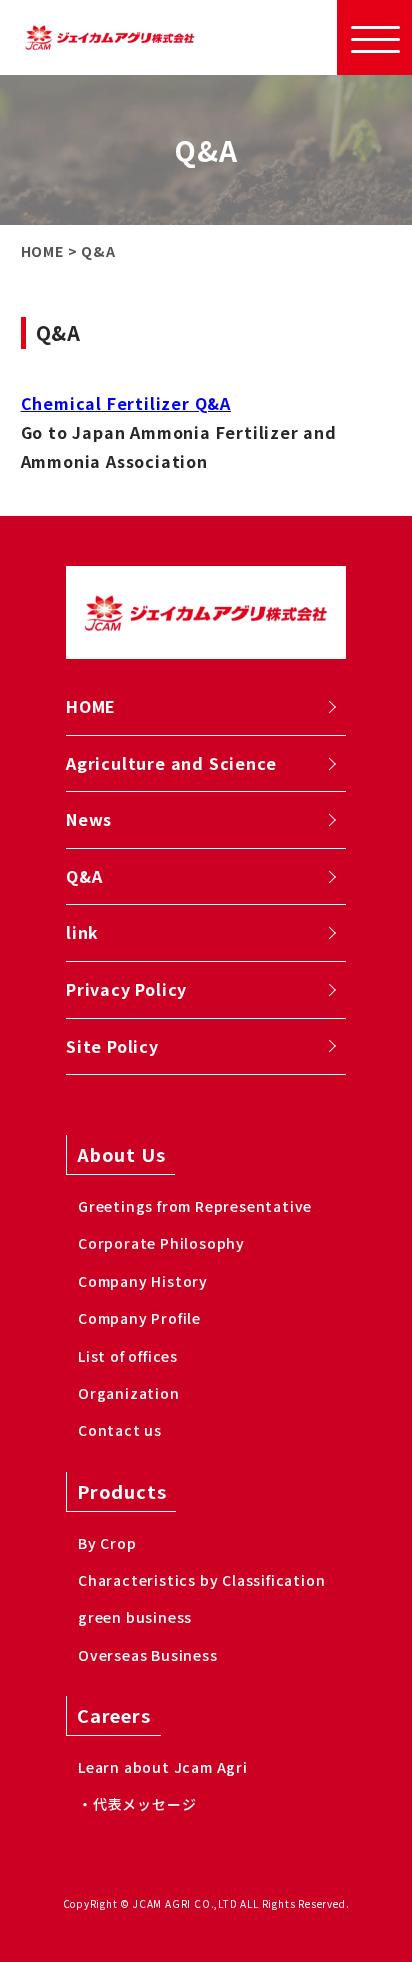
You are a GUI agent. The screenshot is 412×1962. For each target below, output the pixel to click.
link (82, 932)
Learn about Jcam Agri (163, 1767)
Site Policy (112, 1046)
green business (135, 1617)
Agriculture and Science (171, 763)
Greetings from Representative (195, 1206)
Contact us (120, 1430)
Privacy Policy (126, 989)
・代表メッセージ (137, 1804)
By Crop (107, 1543)
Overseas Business (148, 1655)
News (89, 819)
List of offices (128, 1356)
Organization (129, 1393)
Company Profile (139, 1318)
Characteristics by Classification (201, 1580)
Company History (143, 1281)
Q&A (84, 876)
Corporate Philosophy (161, 1243)
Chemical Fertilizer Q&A (126, 403)
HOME (91, 706)
